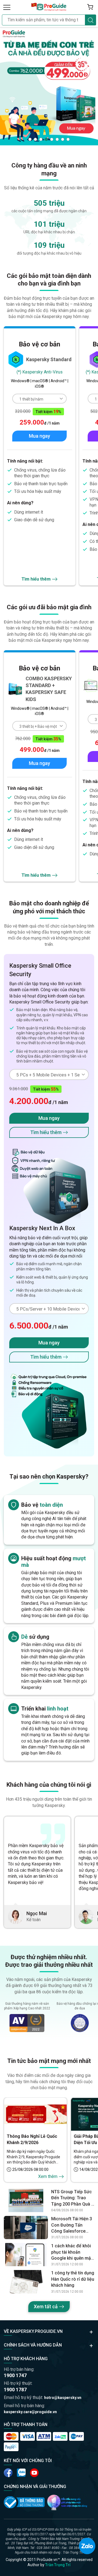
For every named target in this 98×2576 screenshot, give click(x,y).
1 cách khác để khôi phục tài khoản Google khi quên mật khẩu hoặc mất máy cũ (72, 2252)
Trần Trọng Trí (58, 2565)
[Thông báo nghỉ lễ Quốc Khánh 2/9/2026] (35, 2114)
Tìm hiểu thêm (36, 579)
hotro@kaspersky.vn (63, 2398)
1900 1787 (15, 2390)
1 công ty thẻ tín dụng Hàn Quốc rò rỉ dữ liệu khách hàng (73, 2279)
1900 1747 (15, 2375)
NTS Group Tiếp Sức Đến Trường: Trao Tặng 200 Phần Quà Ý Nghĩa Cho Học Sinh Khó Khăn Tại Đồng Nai (73, 2198)
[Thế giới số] (67, 2502)
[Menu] (7, 7)
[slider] (49, 86)
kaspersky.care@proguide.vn (30, 2412)
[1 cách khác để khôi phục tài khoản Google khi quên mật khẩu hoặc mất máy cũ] (26, 2255)
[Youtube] (21, 2473)
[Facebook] (8, 2473)
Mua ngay (39, 436)
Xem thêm (48, 2176)
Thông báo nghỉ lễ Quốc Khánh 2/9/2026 (32, 2139)
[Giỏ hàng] (90, 7)
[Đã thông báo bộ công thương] (24, 2502)
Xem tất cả (46, 2306)
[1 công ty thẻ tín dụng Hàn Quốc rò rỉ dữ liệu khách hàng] (26, 2282)
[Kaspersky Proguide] (49, 7)
